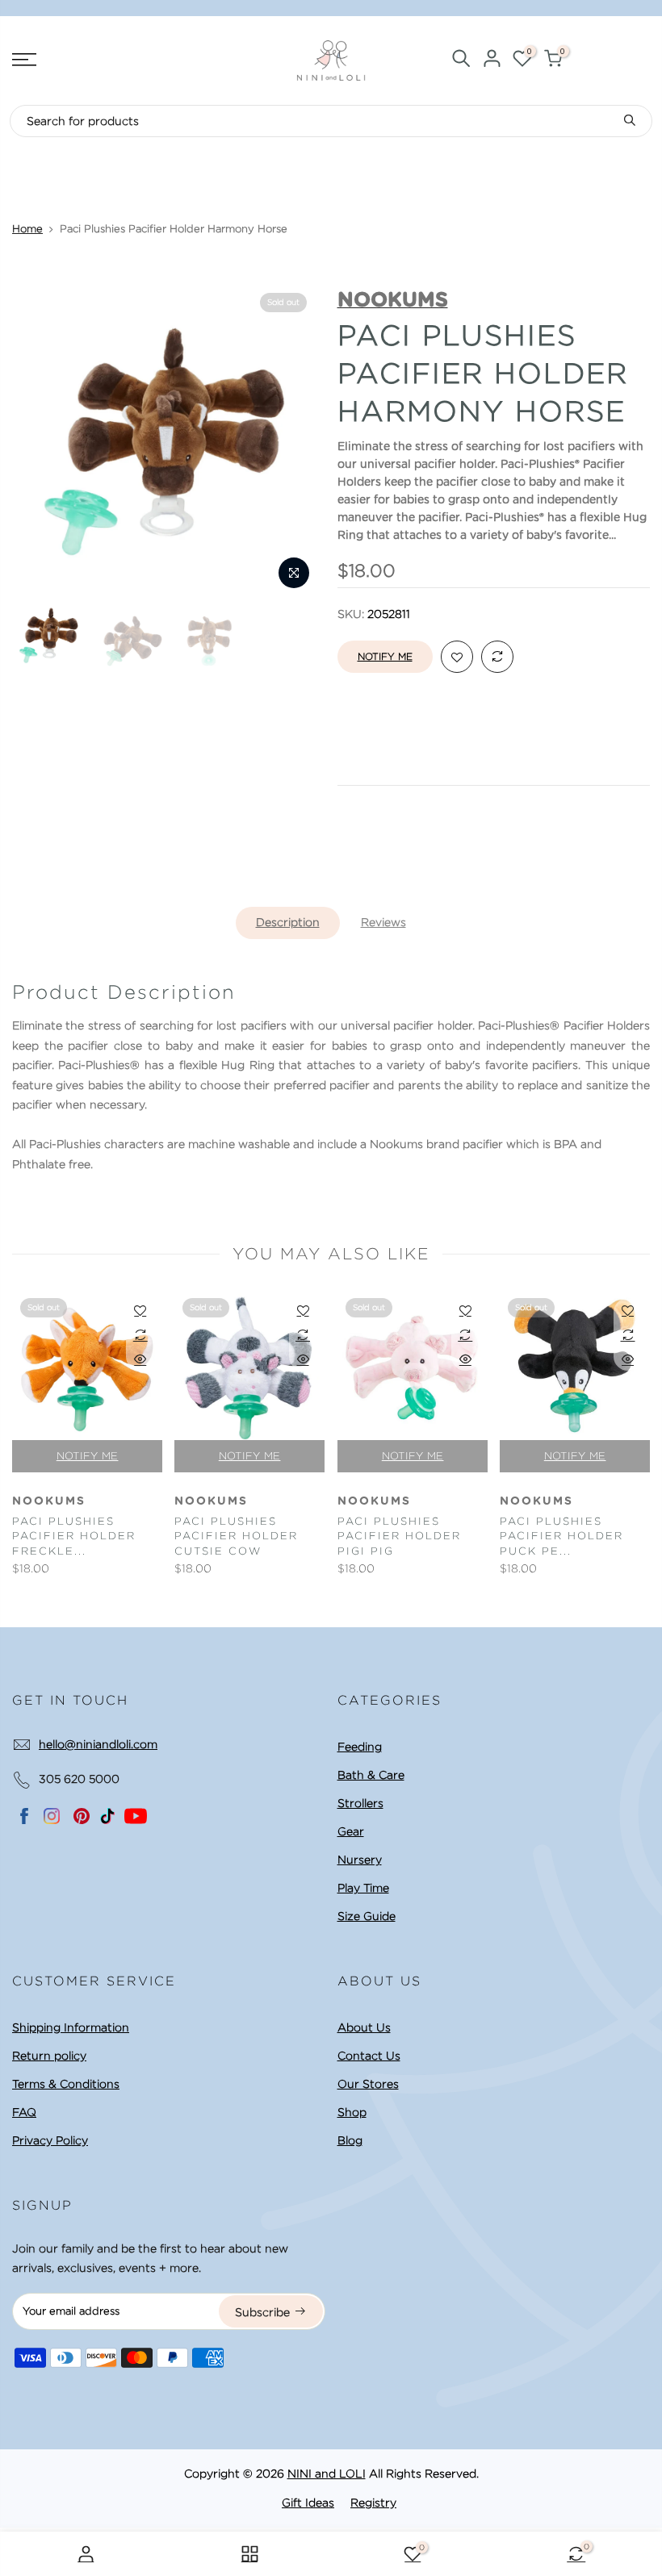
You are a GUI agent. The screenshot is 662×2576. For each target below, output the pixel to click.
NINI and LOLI (327, 2474)
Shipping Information (71, 2027)
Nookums (49, 1501)
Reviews (383, 922)
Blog (350, 2140)
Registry (373, 2503)
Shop (352, 2112)
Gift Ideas (308, 2503)
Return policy (49, 2056)
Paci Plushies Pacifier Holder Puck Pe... (561, 1536)
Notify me (385, 656)
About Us (364, 2027)
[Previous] (40, 441)
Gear (351, 1831)
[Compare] (497, 658)
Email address (379, 838)
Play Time (363, 1888)
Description (288, 922)
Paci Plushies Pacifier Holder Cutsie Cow (236, 1536)
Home (27, 229)
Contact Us (369, 2056)
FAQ (24, 2112)
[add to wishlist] (457, 658)
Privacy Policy (50, 2140)
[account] (492, 61)
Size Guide (367, 1916)
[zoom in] (294, 573)
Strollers (360, 1803)
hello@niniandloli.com (98, 1744)
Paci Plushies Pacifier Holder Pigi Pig (399, 1536)
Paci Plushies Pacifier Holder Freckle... (74, 1536)
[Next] (298, 441)
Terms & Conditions (66, 2084)
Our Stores (368, 2084)
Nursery (360, 1860)
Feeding (360, 1747)
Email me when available (425, 912)
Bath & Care (371, 1775)
